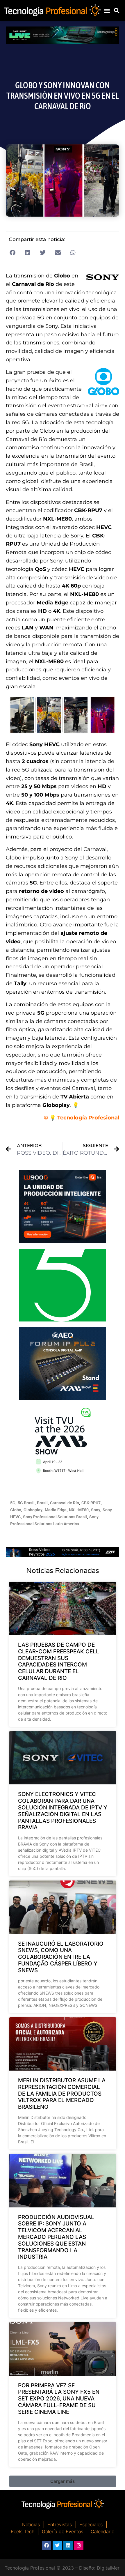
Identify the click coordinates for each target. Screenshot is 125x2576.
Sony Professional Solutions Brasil (55, 1517)
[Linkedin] (68, 2545)
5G (13, 1503)
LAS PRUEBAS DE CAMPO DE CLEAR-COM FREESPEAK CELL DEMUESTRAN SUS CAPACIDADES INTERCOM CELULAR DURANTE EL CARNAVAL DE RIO (59, 1661)
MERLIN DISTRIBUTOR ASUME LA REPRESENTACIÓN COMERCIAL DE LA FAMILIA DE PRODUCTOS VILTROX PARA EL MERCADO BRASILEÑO (62, 2094)
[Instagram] (79, 2545)
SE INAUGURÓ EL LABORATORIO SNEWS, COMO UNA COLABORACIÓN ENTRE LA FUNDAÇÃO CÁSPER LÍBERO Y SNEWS (61, 1957)
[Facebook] (47, 2545)
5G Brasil (26, 1503)
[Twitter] (57, 2545)
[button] (107, 10)
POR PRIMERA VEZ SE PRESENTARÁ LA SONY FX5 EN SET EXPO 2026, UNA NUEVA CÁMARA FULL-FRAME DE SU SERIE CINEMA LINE (59, 2399)
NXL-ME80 (79, 1510)
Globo (16, 1510)
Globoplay (33, 1510)
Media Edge (56, 1510)
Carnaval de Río (65, 1503)
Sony (96, 1510)
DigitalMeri (109, 2568)
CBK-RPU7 (91, 1503)
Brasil (42, 1503)
